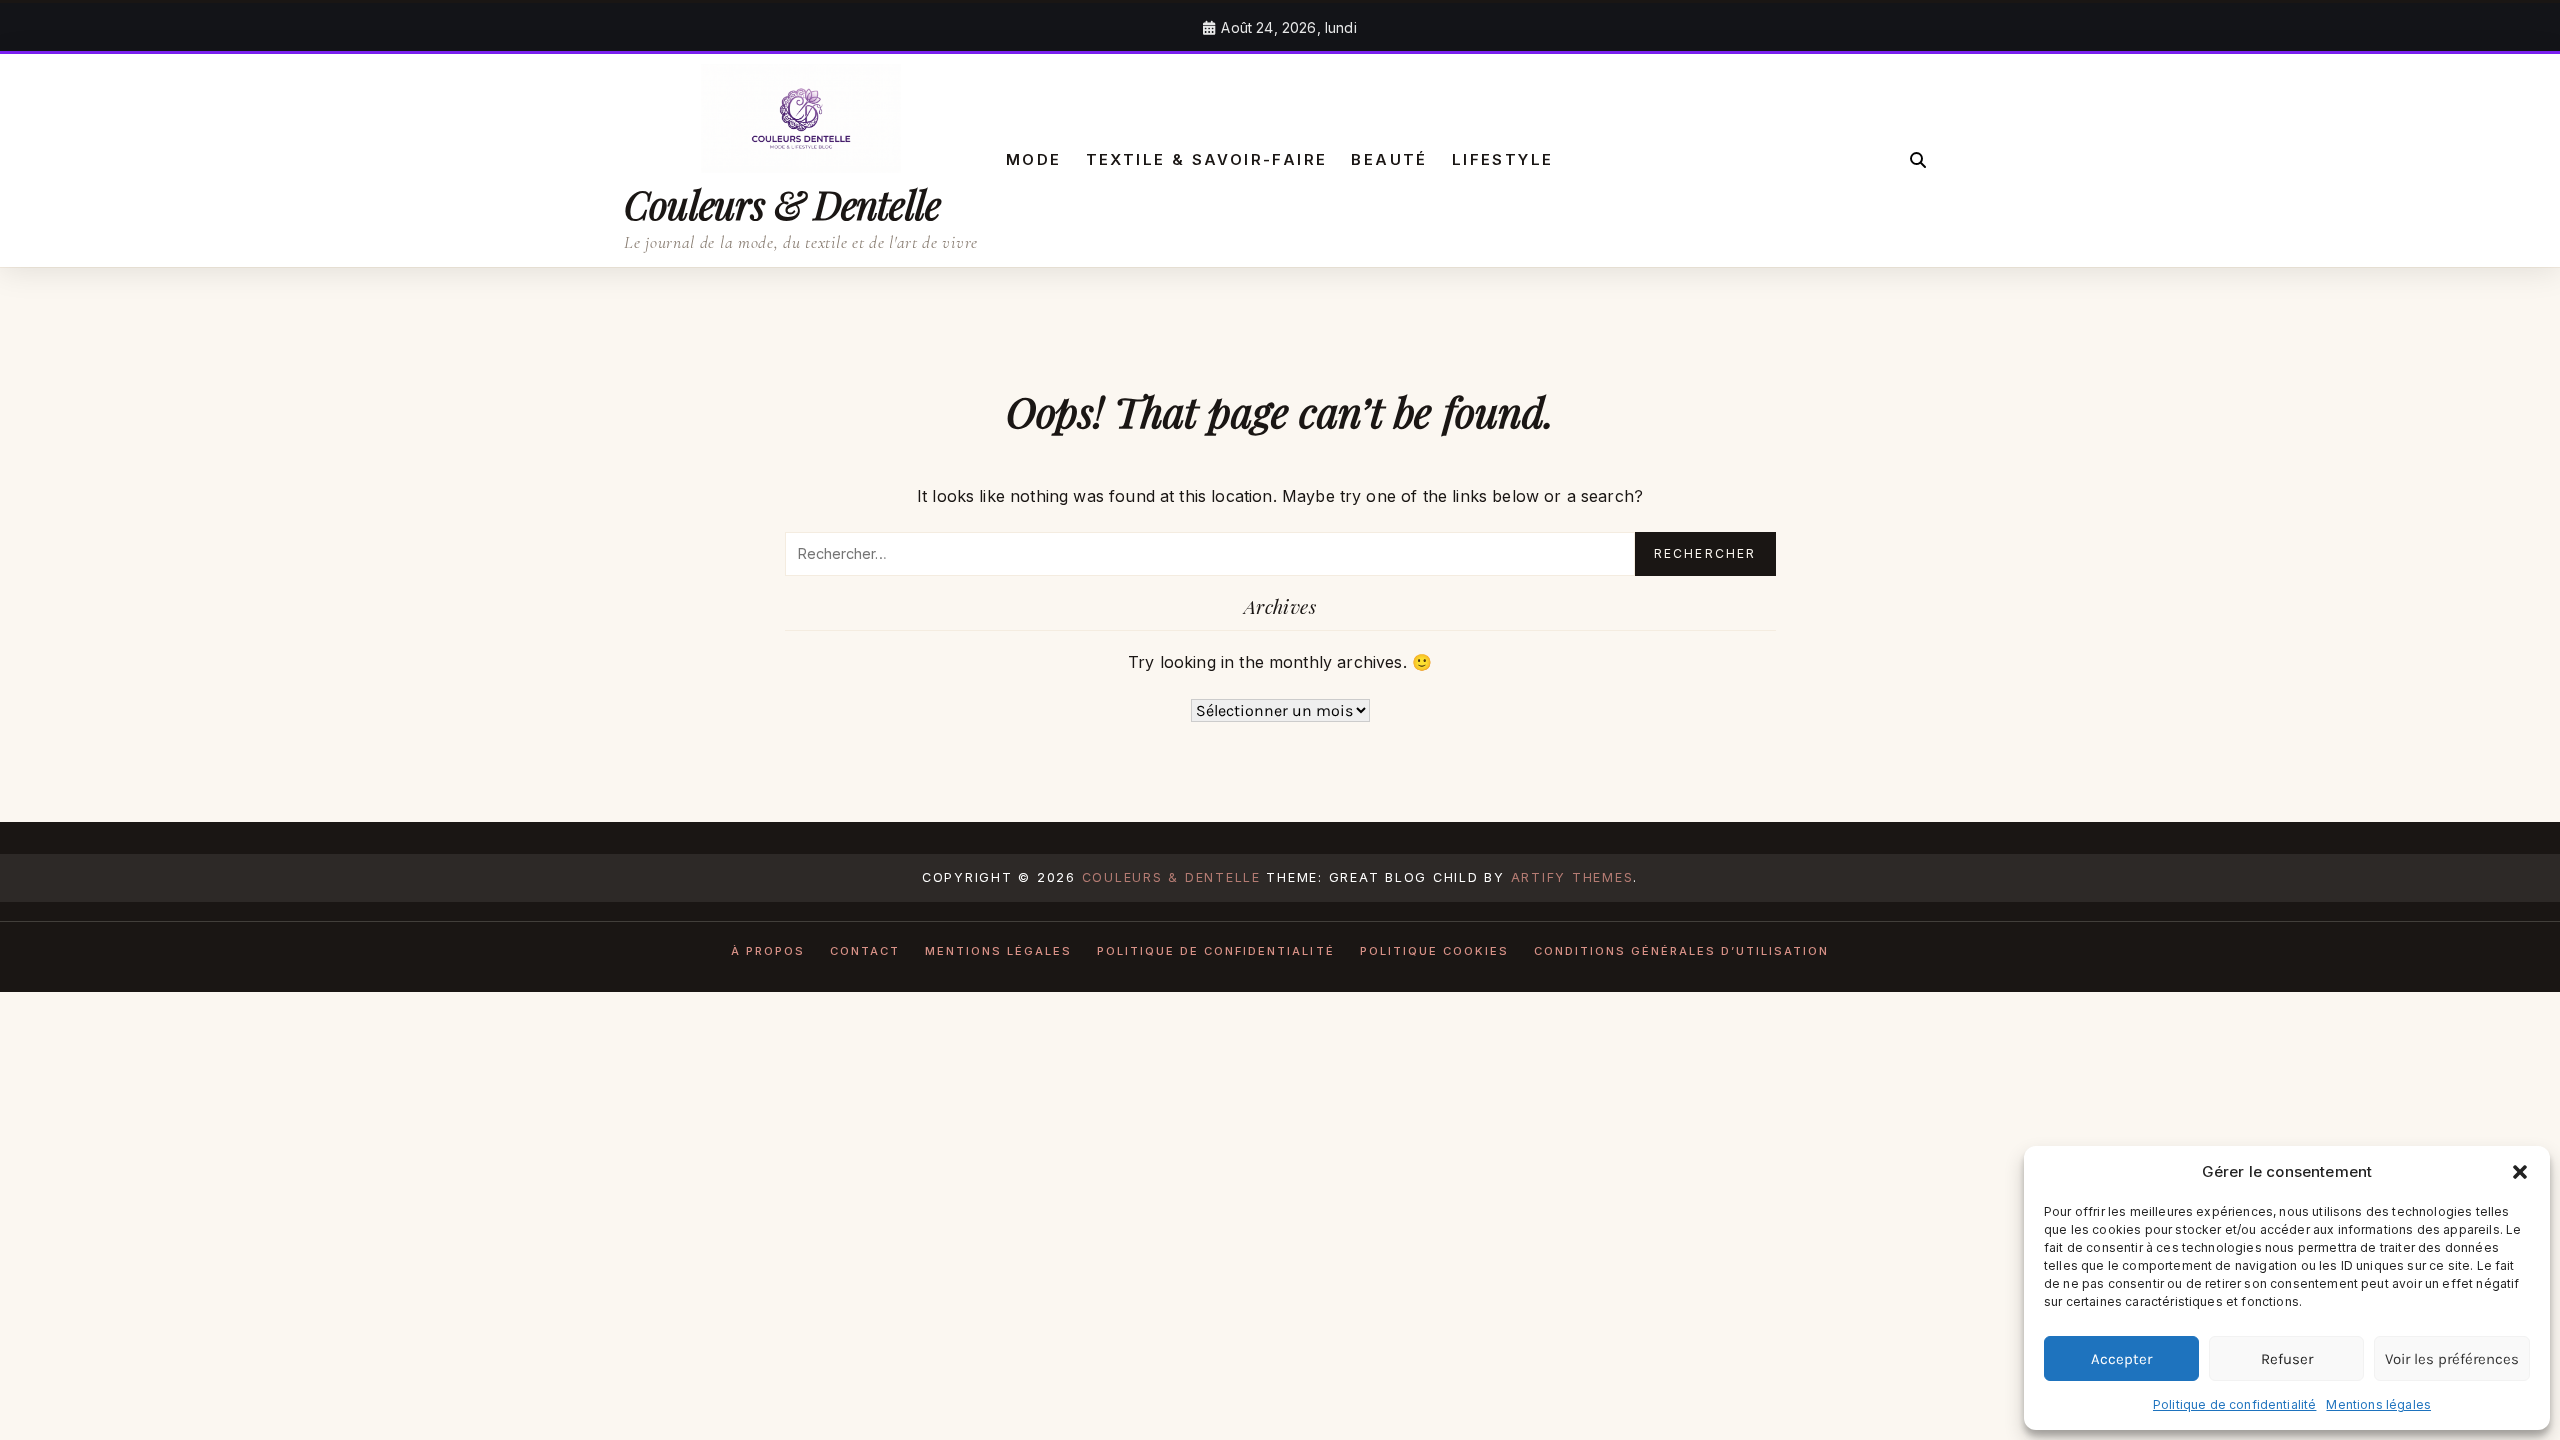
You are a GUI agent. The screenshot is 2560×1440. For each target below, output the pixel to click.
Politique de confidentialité (2234, 1404)
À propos (768, 951)
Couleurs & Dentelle (782, 204)
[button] (2520, 1172)
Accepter (2121, 1359)
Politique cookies (1434, 951)
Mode (1034, 159)
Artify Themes (1572, 877)
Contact (865, 951)
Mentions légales (2378, 1404)
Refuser (2287, 1359)
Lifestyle (1503, 159)
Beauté (1389, 159)
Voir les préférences (2452, 1359)
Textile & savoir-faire (1207, 159)
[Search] (1918, 160)
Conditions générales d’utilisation (1682, 951)
